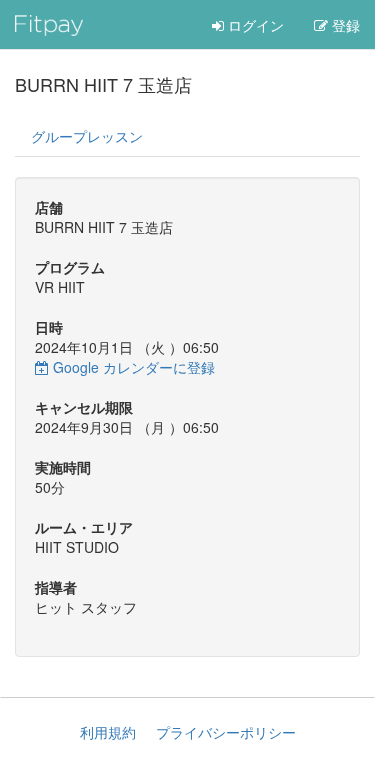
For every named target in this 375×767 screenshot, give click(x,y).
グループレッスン (87, 136)
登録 (344, 25)
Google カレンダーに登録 (132, 367)
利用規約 (108, 732)
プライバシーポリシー (226, 732)
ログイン (254, 25)
